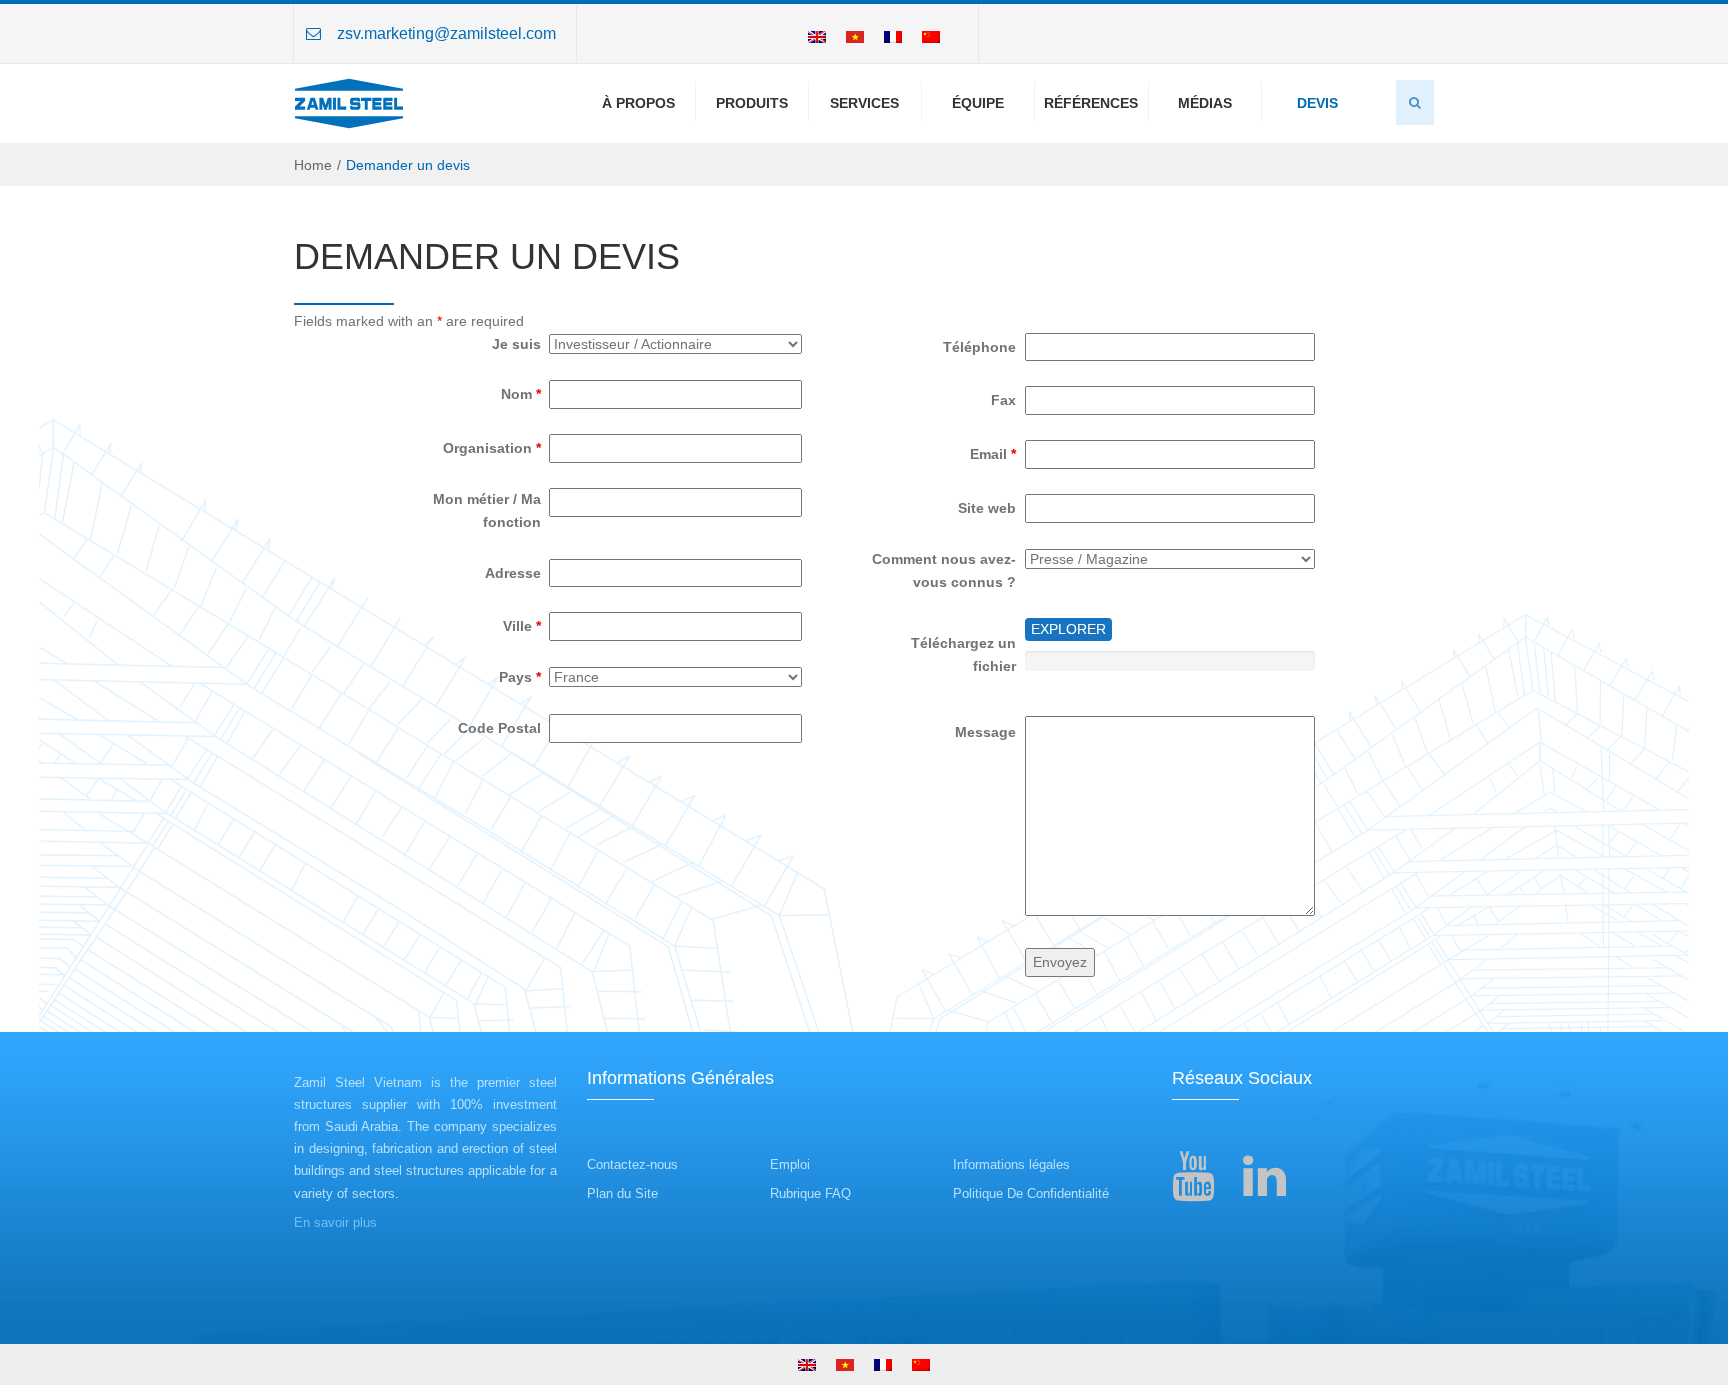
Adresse (513, 573)
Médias (1205, 103)
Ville (522, 626)
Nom (521, 394)
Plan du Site (622, 1193)
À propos (638, 103)
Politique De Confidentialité (1031, 1193)
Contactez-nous (632, 1164)
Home (313, 165)
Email (993, 454)
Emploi (790, 1164)
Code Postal (499, 728)
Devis (1317, 103)
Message (985, 732)
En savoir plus (335, 1222)
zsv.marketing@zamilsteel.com (446, 33)
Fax (1003, 400)
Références (1091, 103)
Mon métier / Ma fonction (487, 510)
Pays (520, 677)
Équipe (978, 103)
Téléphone (979, 347)
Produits (752, 103)
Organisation (492, 448)
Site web (987, 508)
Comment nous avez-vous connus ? (944, 570)
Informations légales (1011, 1164)
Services (864, 103)
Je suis (516, 344)
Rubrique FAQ (810, 1193)
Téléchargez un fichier (963, 654)
